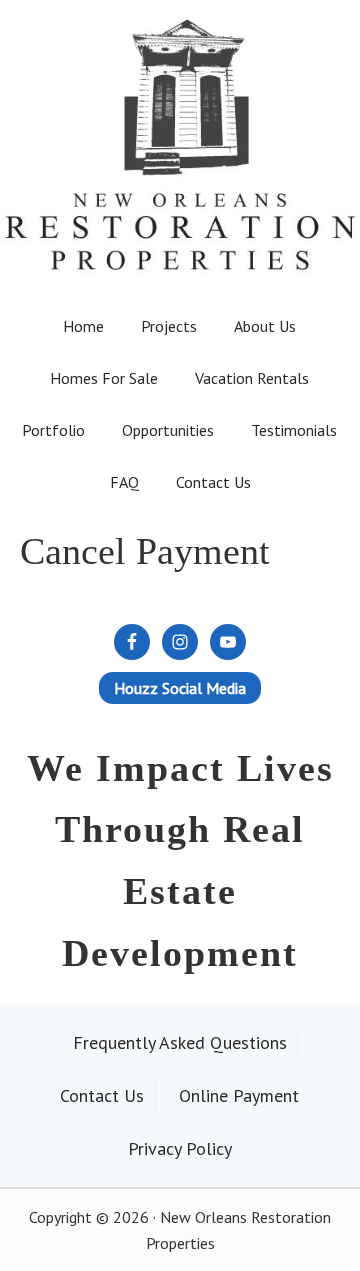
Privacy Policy (180, 1148)
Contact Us (102, 1095)
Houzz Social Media (180, 688)
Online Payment (239, 1095)
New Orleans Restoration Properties (180, 121)
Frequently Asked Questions (180, 1042)
